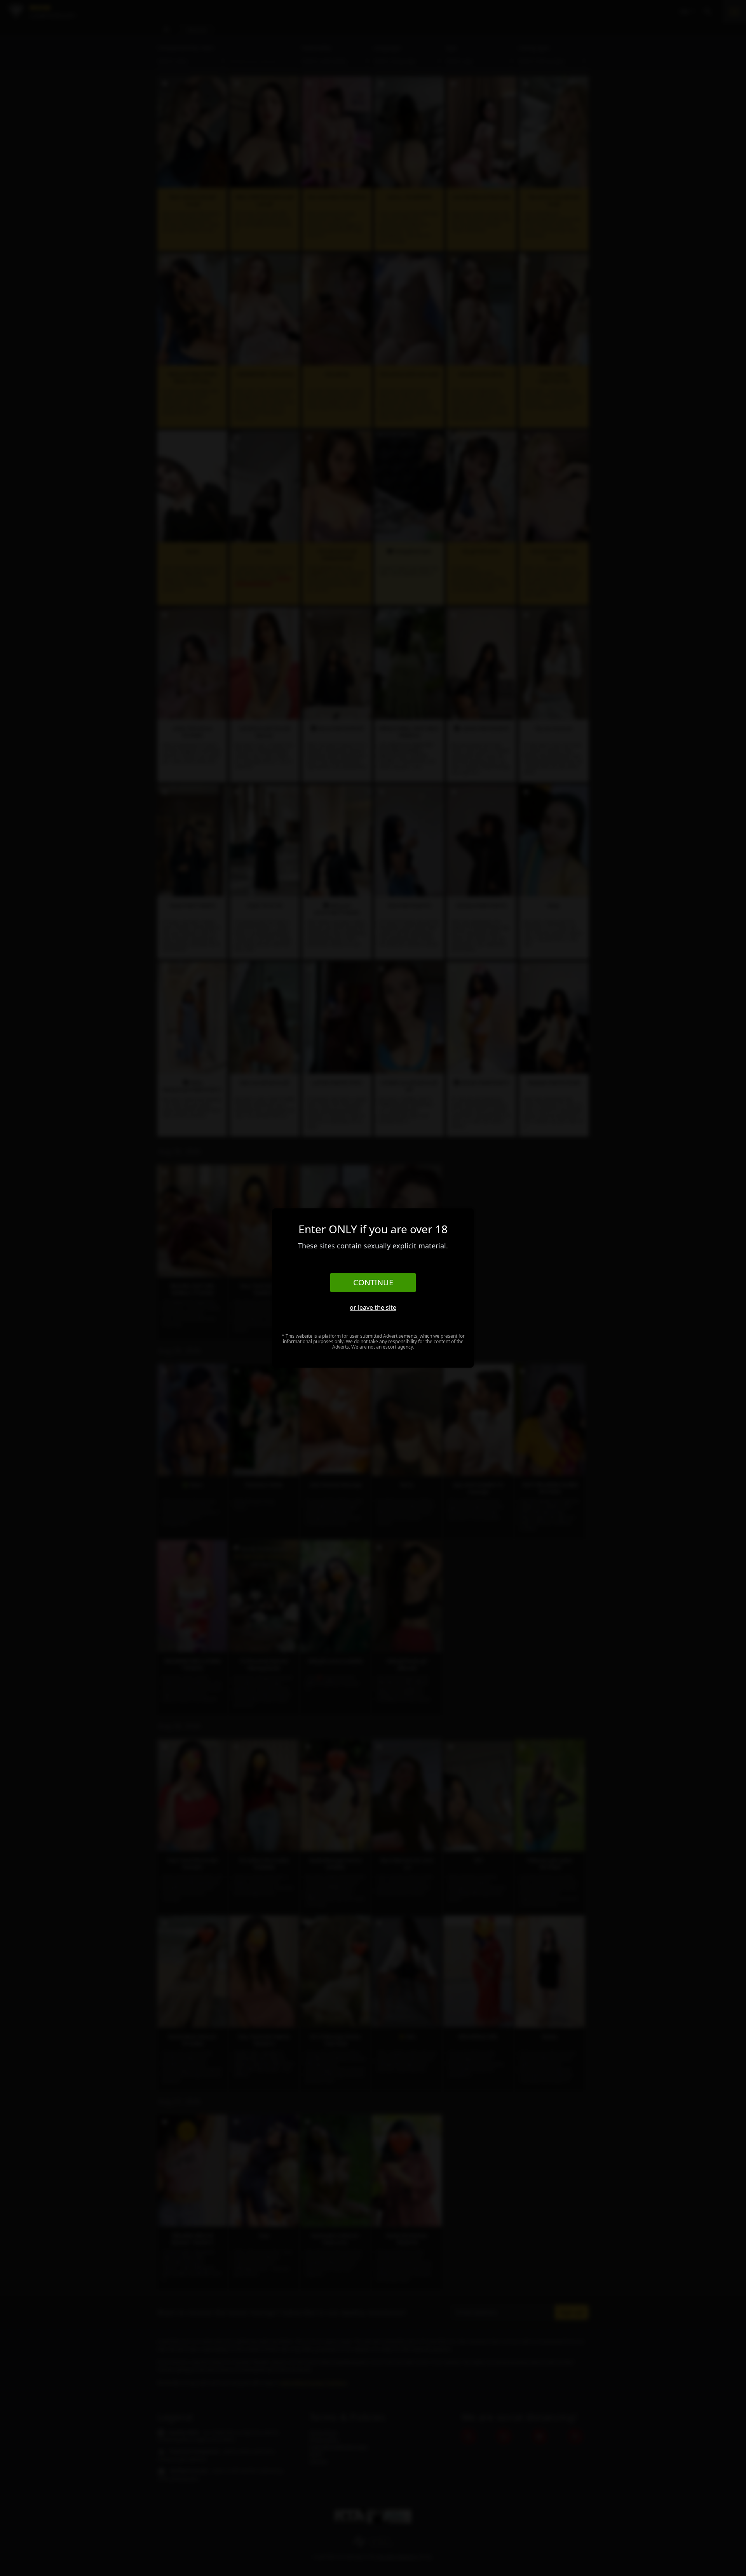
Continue (373, 1282)
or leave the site (373, 1307)
